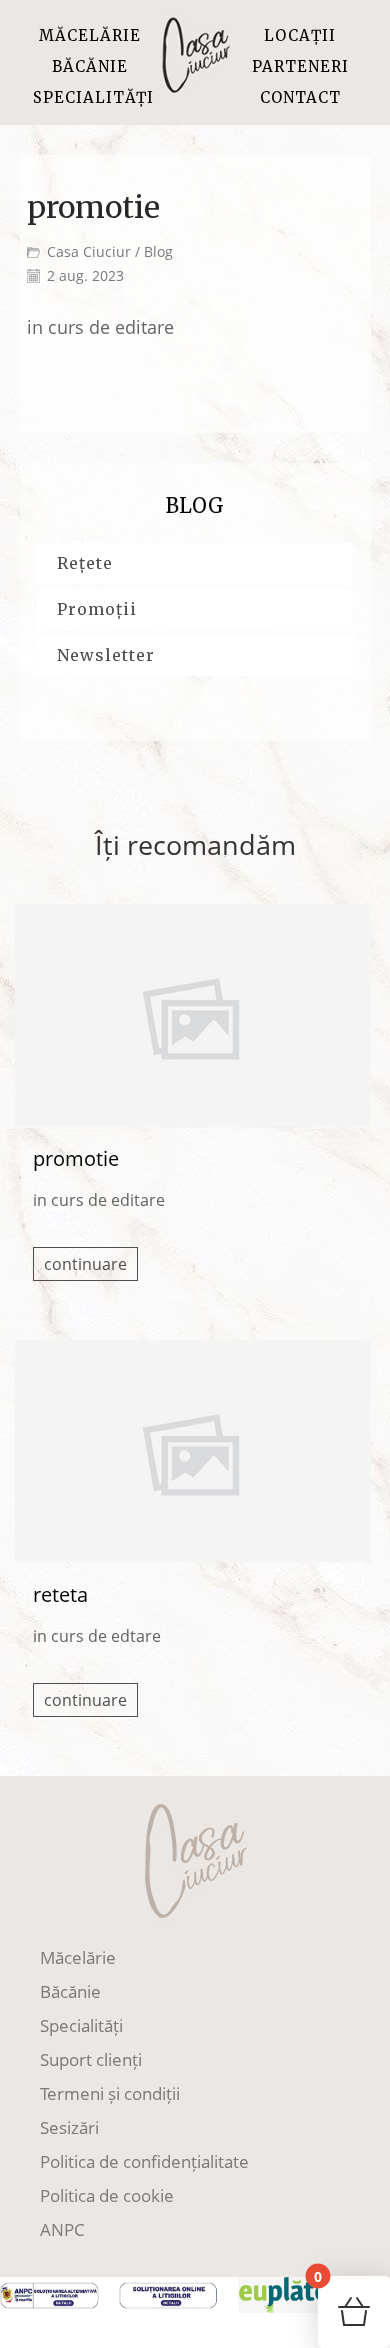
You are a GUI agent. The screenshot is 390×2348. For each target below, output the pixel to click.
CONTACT (300, 97)
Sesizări (69, 2127)
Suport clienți (91, 2059)
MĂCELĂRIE (90, 35)
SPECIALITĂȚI (93, 97)
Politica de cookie (107, 2195)
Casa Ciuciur (89, 251)
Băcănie (70, 1991)
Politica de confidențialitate (144, 2161)
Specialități (81, 2025)
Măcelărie (78, 1957)
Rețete (85, 563)
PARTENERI (300, 66)
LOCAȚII (300, 35)
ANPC (62, 2229)
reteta (60, 1594)
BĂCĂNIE (90, 66)
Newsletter (106, 655)
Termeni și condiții (110, 2093)
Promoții (97, 609)
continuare (85, 1264)
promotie (76, 1158)
